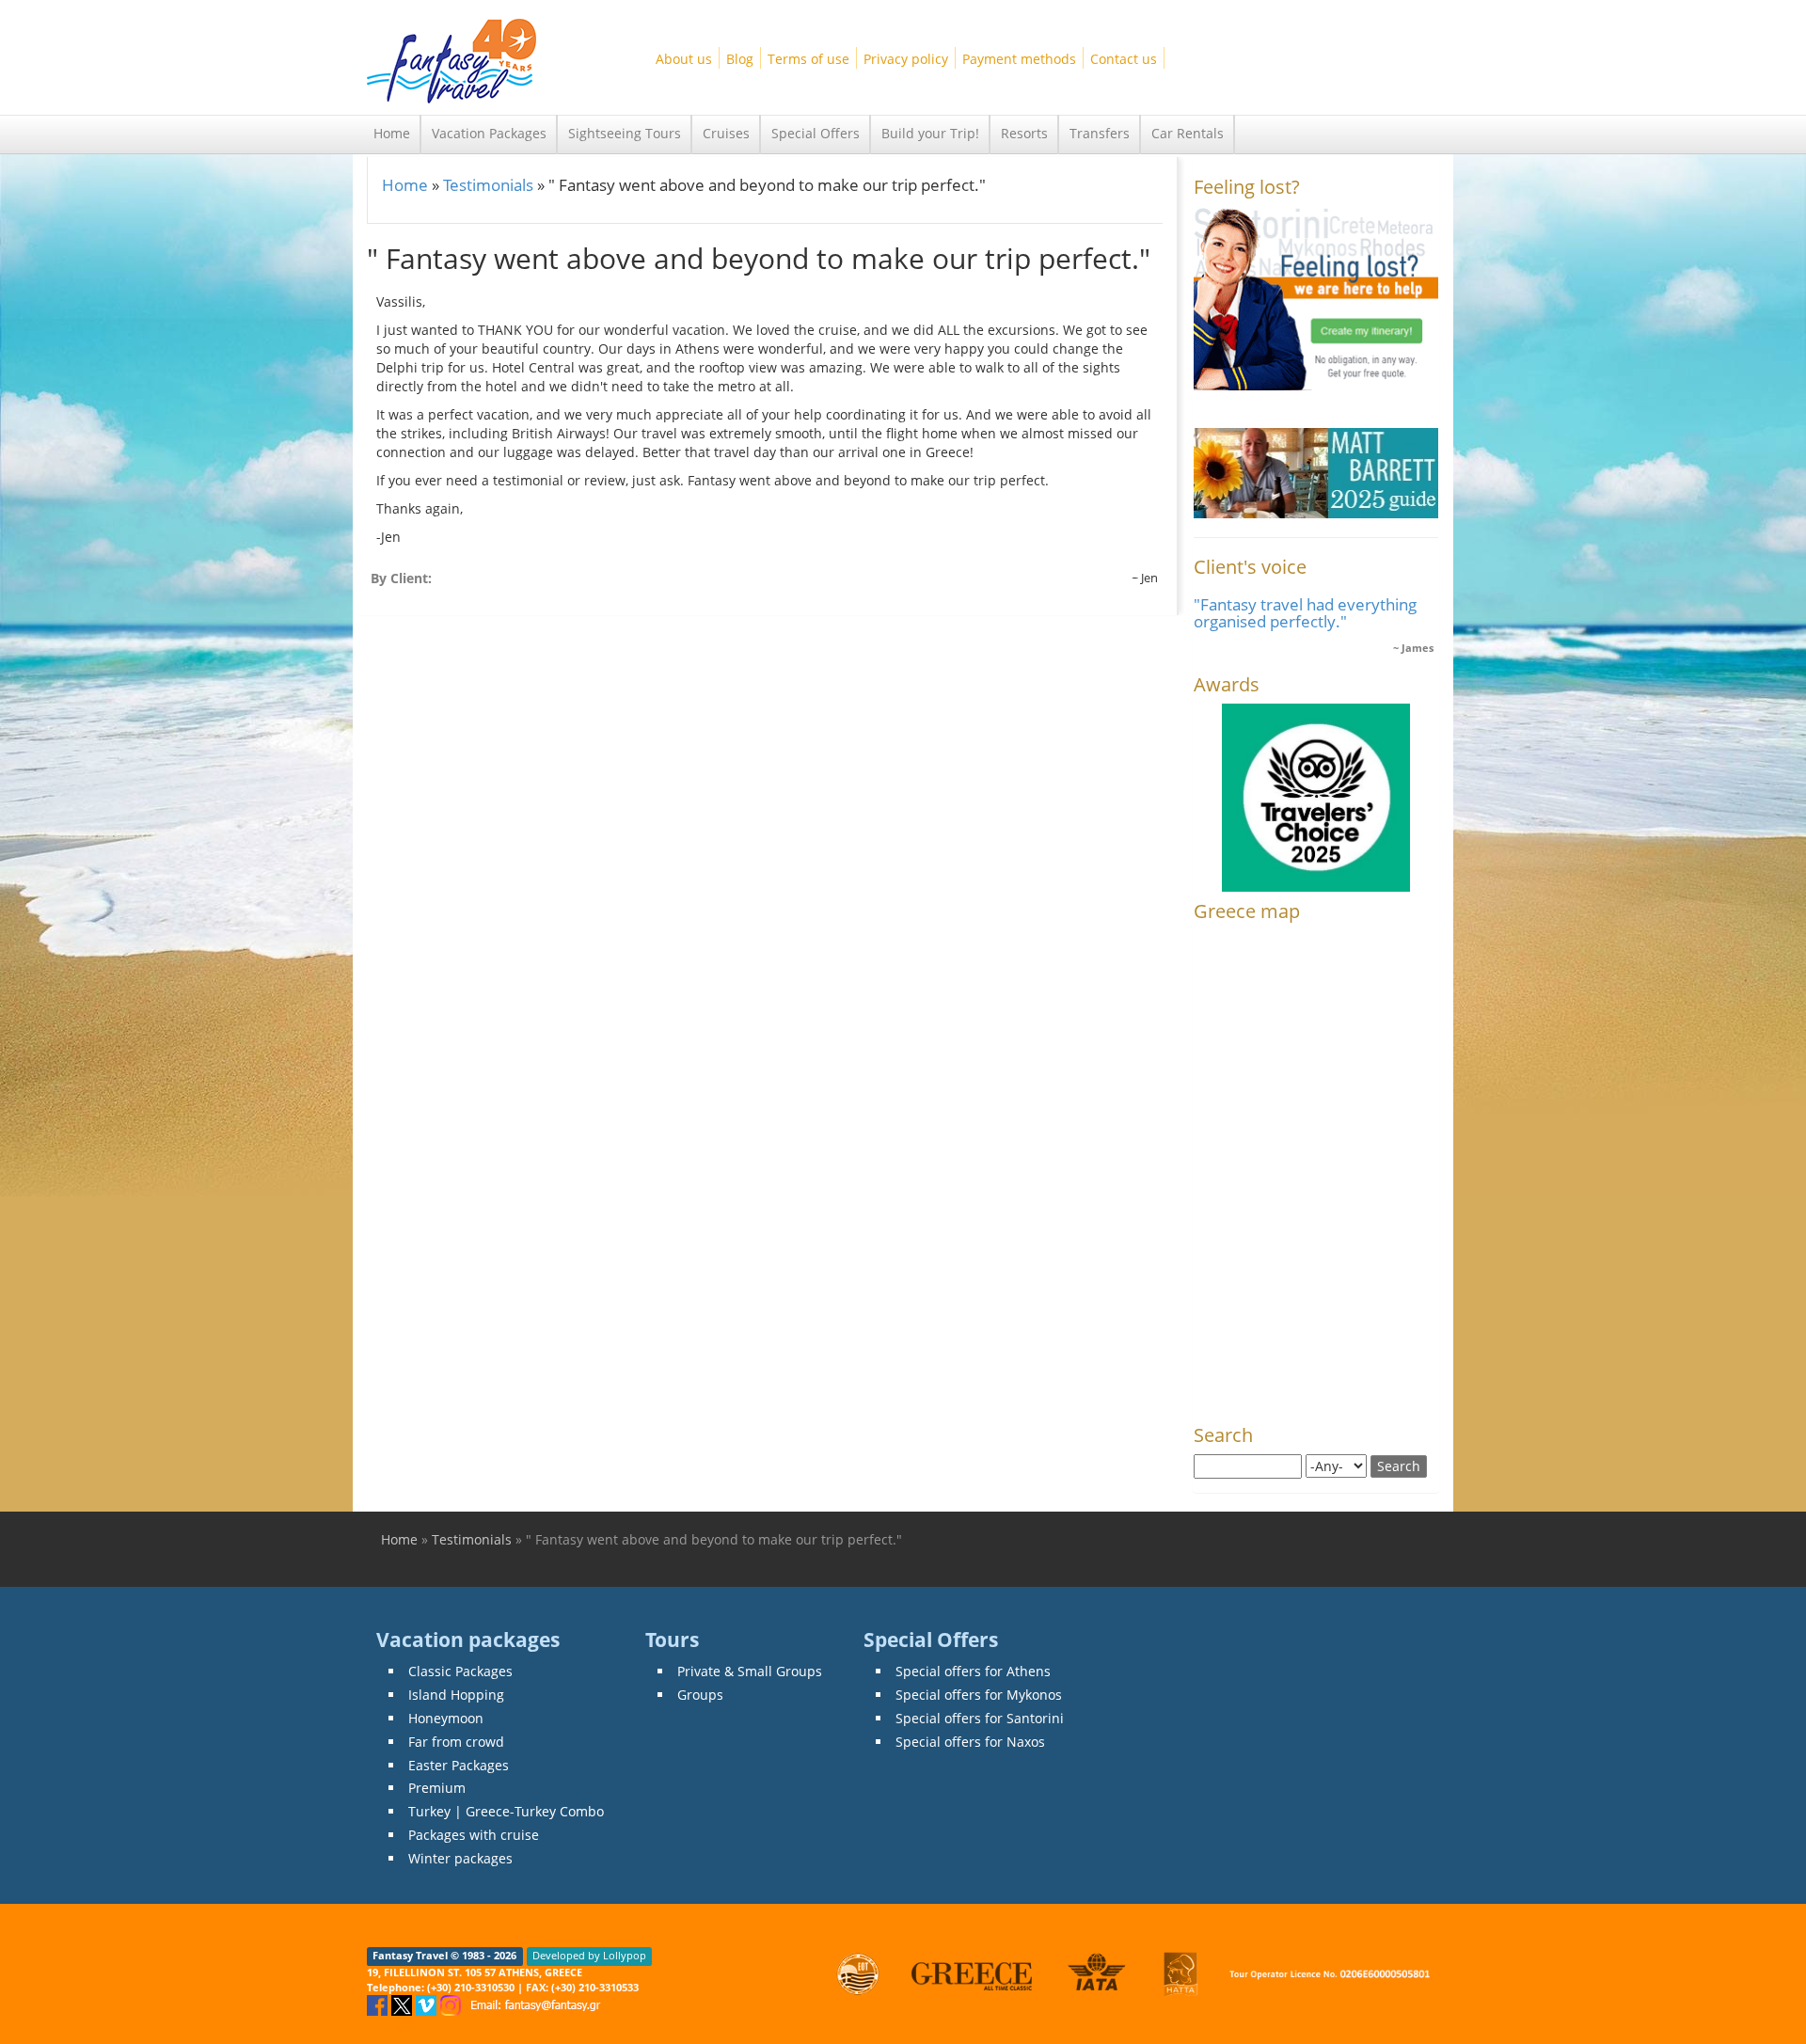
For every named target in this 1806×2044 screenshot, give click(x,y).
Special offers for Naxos (970, 1742)
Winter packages (460, 1858)
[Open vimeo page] (428, 2004)
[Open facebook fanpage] (379, 2004)
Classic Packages (460, 1671)
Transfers (1100, 133)
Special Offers (816, 133)
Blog (740, 59)
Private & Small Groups (750, 1671)
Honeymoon (446, 1718)
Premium (437, 1788)
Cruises (726, 133)
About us (684, 59)
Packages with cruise (474, 1835)
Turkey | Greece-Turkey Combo (506, 1811)
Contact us (1124, 59)
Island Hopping (456, 1695)
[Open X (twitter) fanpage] (404, 2004)
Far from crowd (456, 1742)
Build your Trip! (930, 133)
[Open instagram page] (452, 2004)
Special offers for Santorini (980, 1718)
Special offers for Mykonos (979, 1695)
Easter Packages (459, 1765)
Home (392, 133)
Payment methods (1019, 59)
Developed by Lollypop (589, 1957)
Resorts (1024, 133)
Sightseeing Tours (625, 133)
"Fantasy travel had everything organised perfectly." (1305, 613)
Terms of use (808, 59)
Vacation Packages (489, 133)
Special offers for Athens (973, 1671)
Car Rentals (1188, 133)
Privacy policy (906, 59)
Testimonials (488, 185)
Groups (700, 1695)
